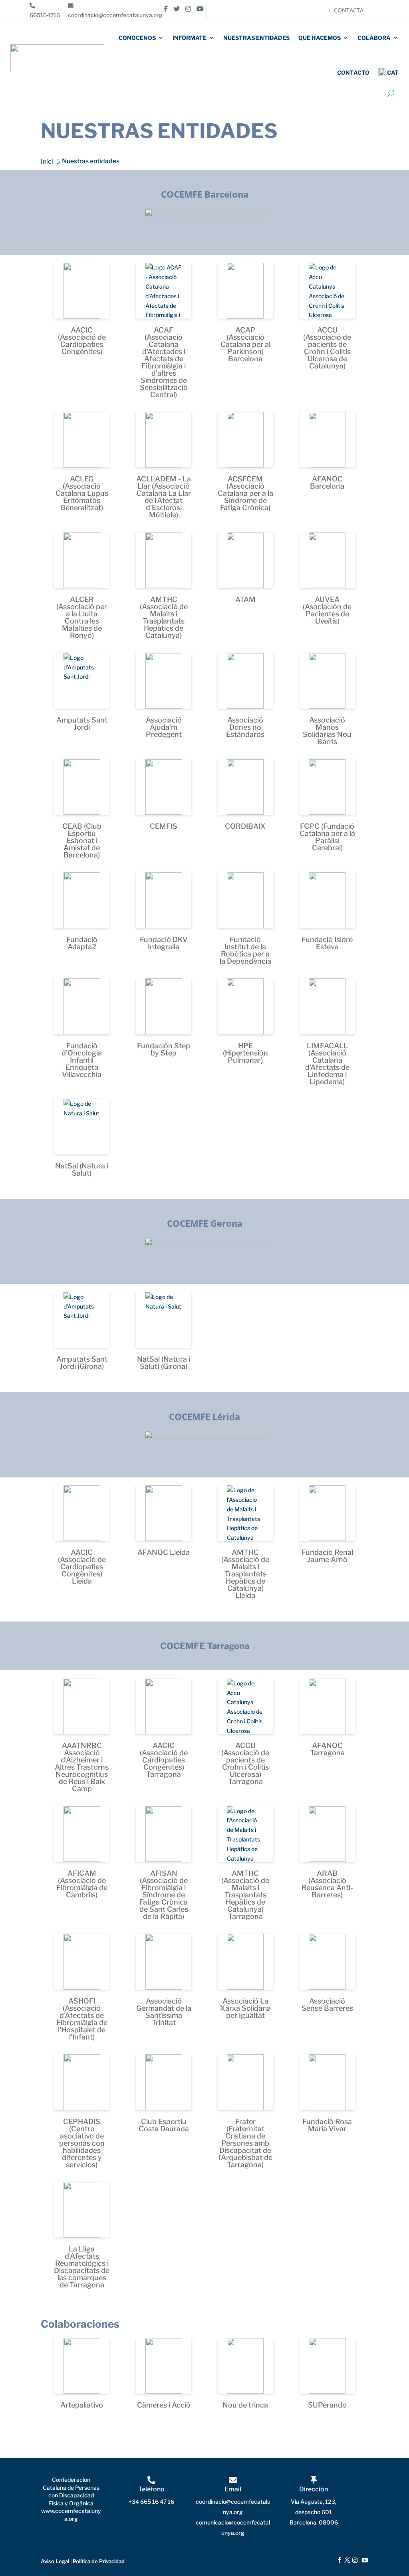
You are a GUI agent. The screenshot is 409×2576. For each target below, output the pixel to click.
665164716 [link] (45, 15)
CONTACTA (349, 10)
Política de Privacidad (99, 2561)
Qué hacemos (320, 38)
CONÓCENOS (137, 38)
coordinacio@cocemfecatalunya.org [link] (115, 15)
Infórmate (190, 38)
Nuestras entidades (256, 38)
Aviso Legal (55, 2561)
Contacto (353, 72)
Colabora (374, 38)
